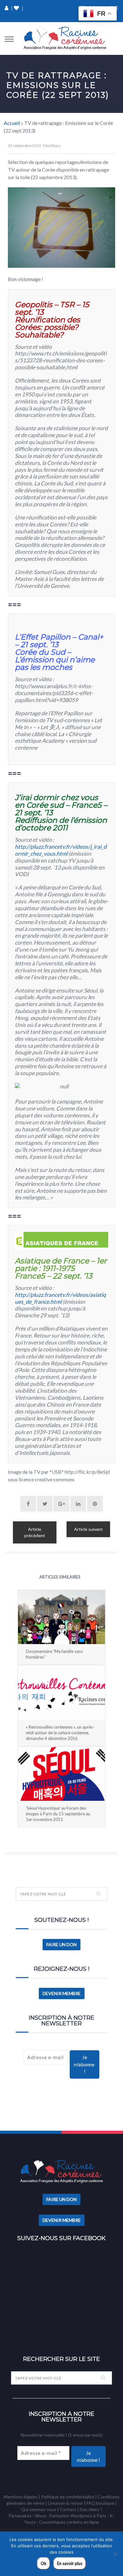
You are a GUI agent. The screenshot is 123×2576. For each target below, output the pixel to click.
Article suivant (88, 1529)
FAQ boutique (100, 2503)
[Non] (115, 2554)
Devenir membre (62, 1993)
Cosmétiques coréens (61, 2522)
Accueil (12, 123)
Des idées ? (91, 2509)
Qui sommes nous (39, 2509)
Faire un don (61, 1944)
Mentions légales (21, 2497)
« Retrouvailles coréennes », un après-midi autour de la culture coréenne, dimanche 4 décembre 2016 (60, 1733)
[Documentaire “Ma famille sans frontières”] (61, 1617)
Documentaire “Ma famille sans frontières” (54, 1654)
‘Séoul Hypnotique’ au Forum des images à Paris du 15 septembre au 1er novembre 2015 (58, 1814)
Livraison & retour (65, 2503)
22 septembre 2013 (24, 146)
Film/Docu (52, 146)
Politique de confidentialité (68, 2497)
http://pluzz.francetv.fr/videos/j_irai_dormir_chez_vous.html (61, 850)
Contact (68, 2509)
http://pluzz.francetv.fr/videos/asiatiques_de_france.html (60, 1298)
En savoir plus (70, 2563)
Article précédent (35, 1532)
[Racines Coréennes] (65, 38)
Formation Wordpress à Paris (78, 2516)
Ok (44, 2563)
